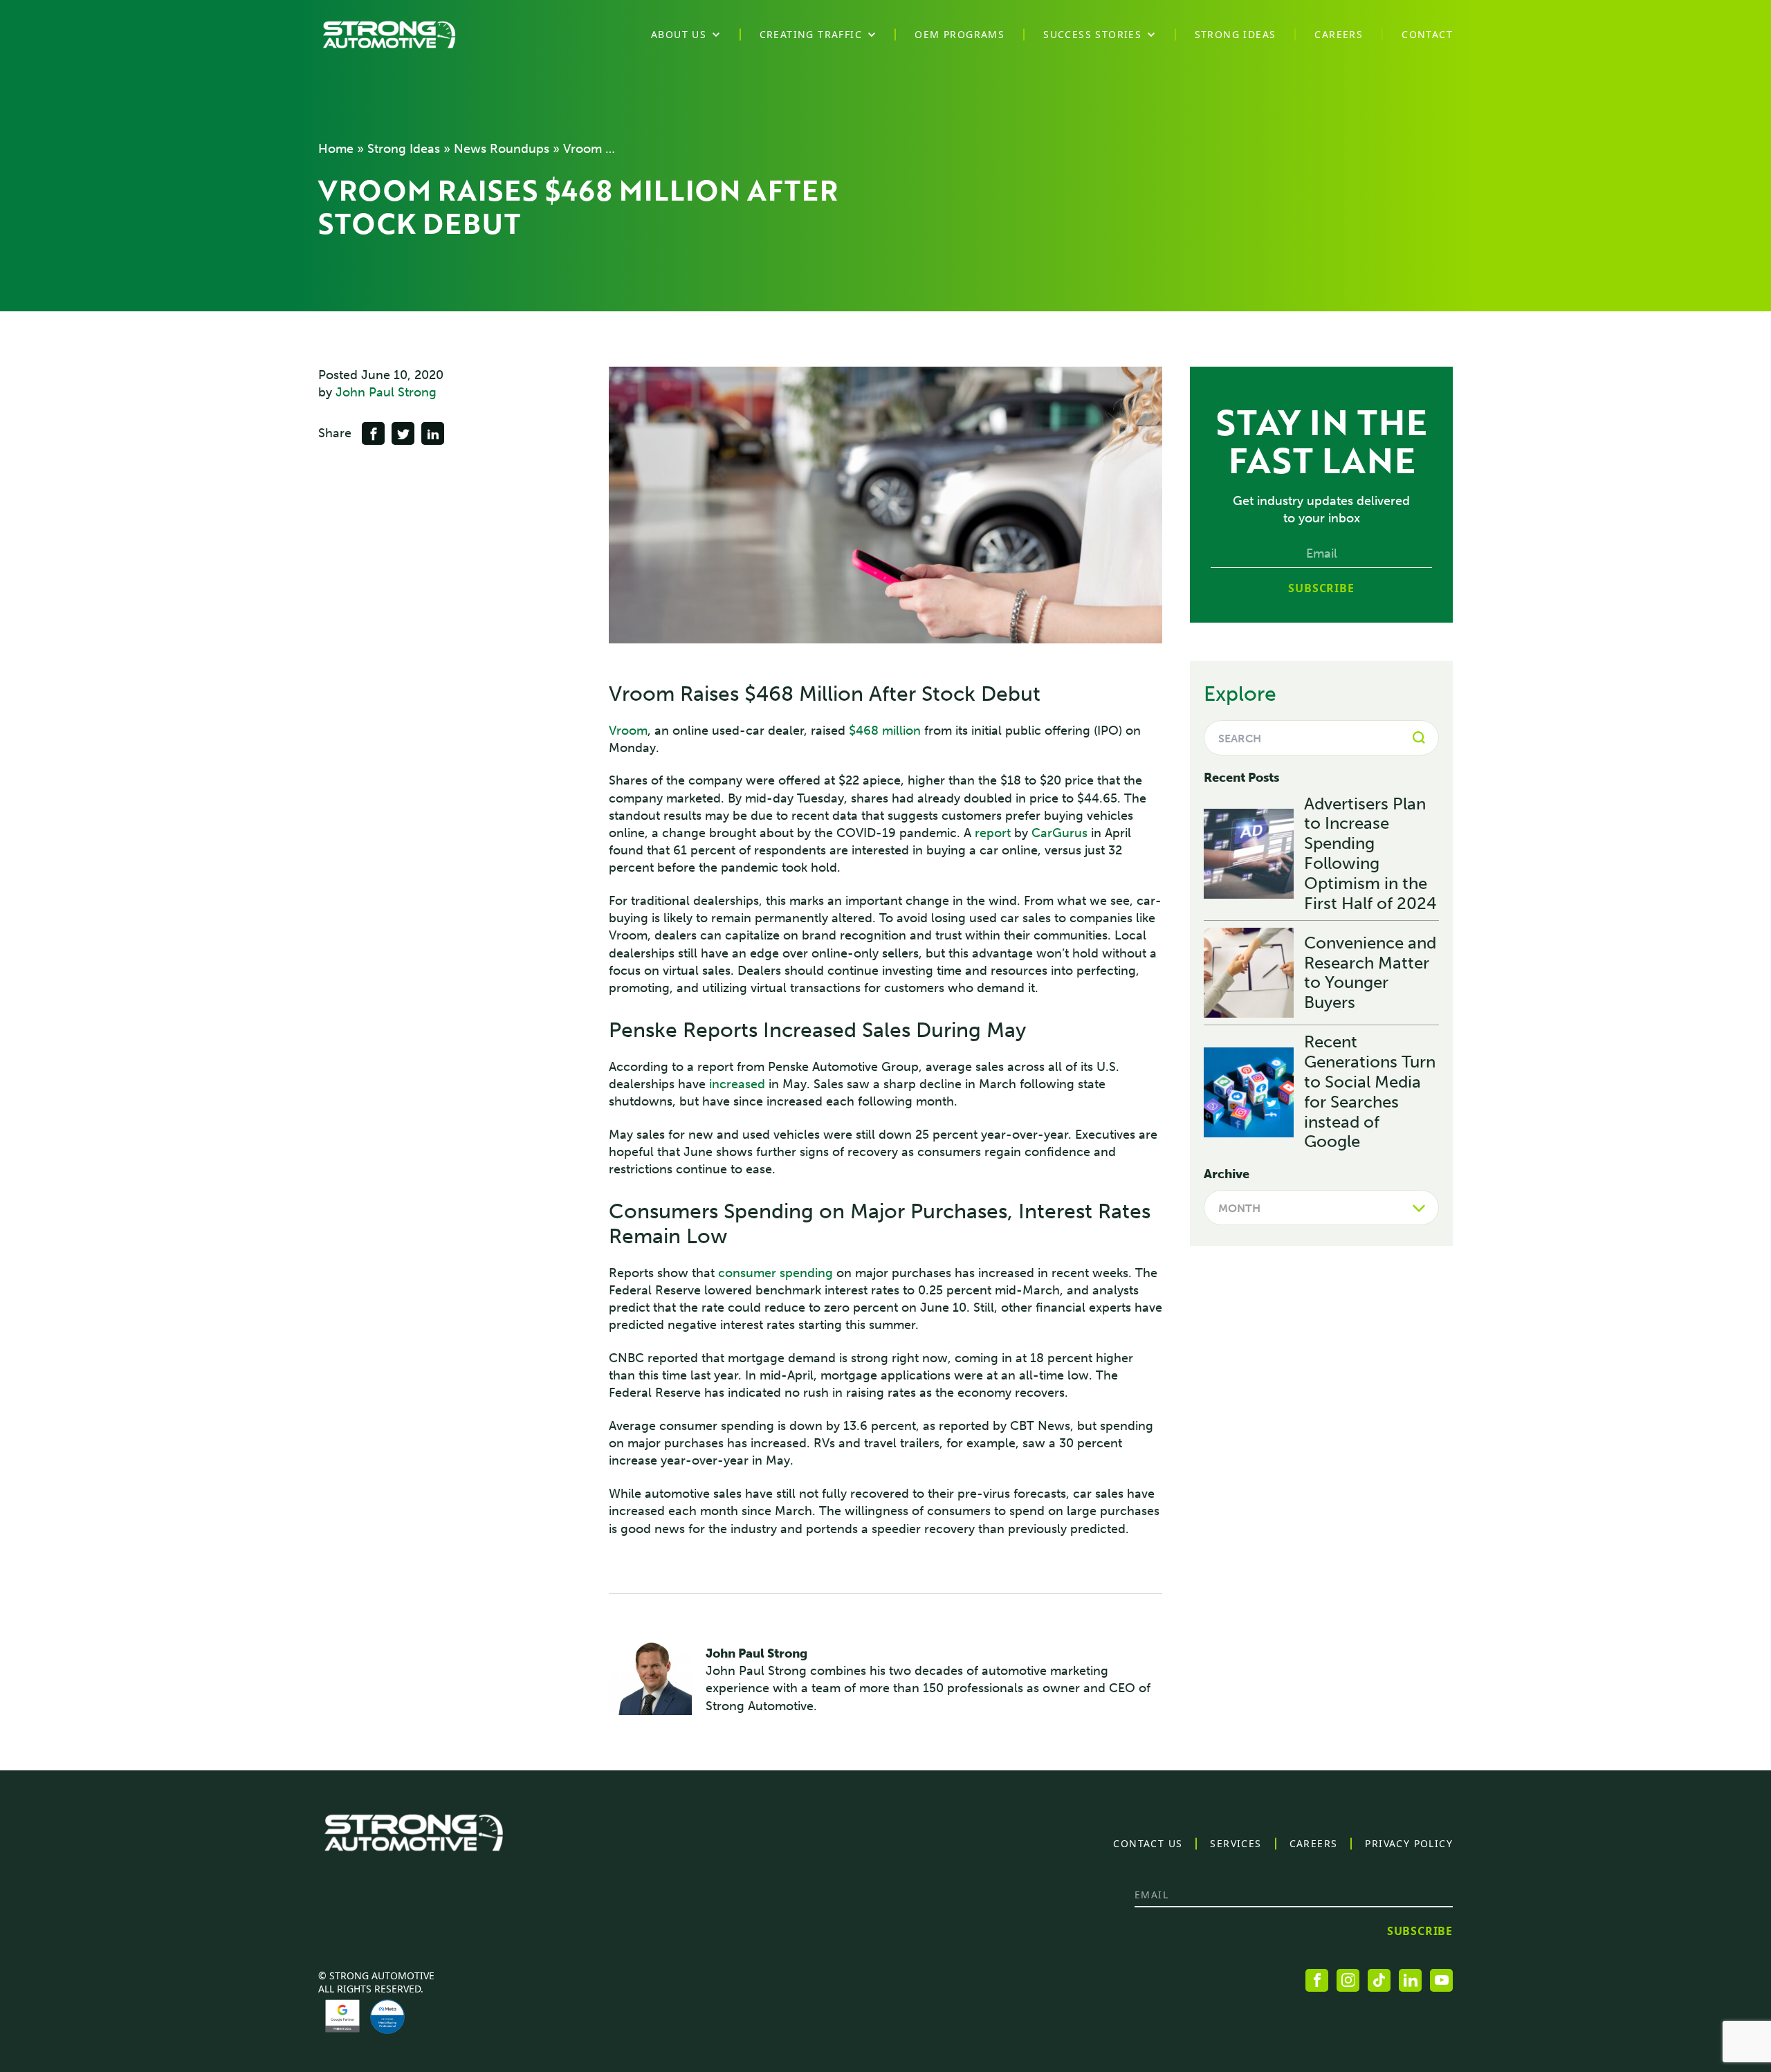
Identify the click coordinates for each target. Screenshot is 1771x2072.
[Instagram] (1348, 1980)
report (993, 833)
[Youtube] (1441, 1980)
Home (336, 149)
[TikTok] (1379, 1980)
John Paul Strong (386, 392)
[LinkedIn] (1410, 1980)
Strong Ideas (404, 149)
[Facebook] (1317, 1980)
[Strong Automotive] (389, 35)
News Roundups (502, 149)
